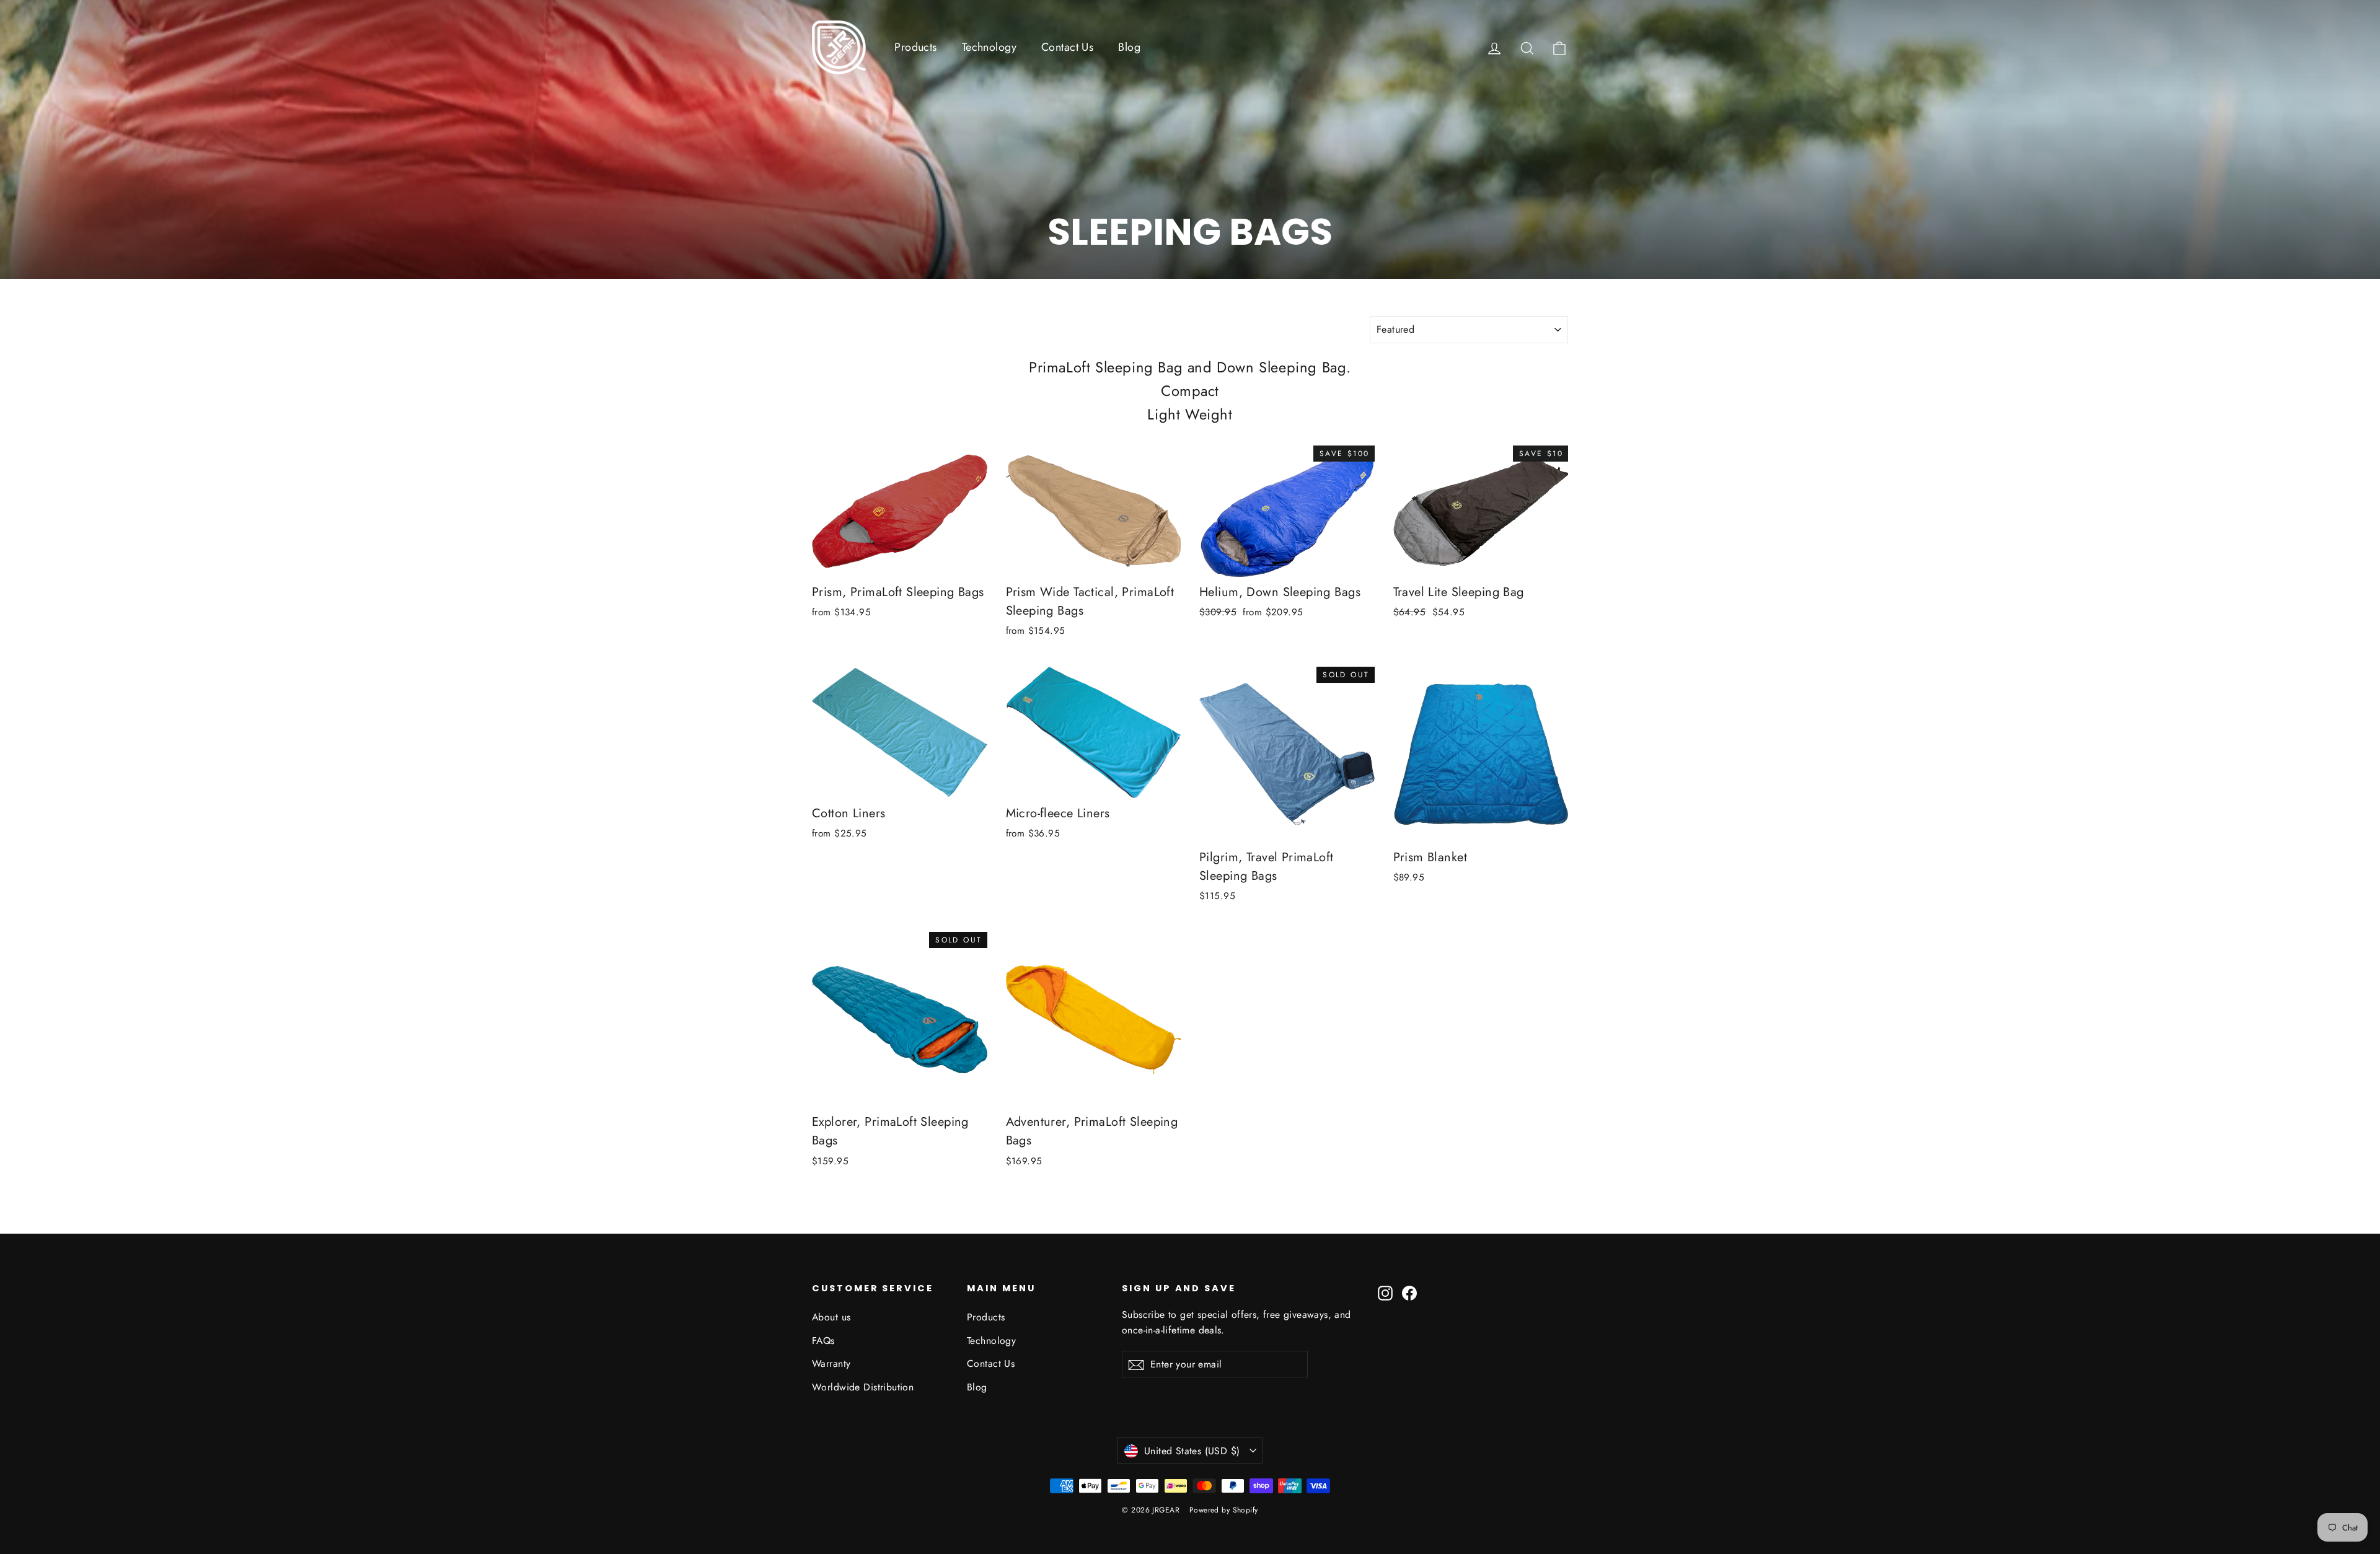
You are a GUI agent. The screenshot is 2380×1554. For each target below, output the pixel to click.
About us (831, 1317)
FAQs (823, 1341)
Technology (989, 47)
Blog (1129, 47)
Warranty (831, 1363)
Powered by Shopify (1224, 1510)
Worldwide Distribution (863, 1387)
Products (915, 47)
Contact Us (1067, 47)
